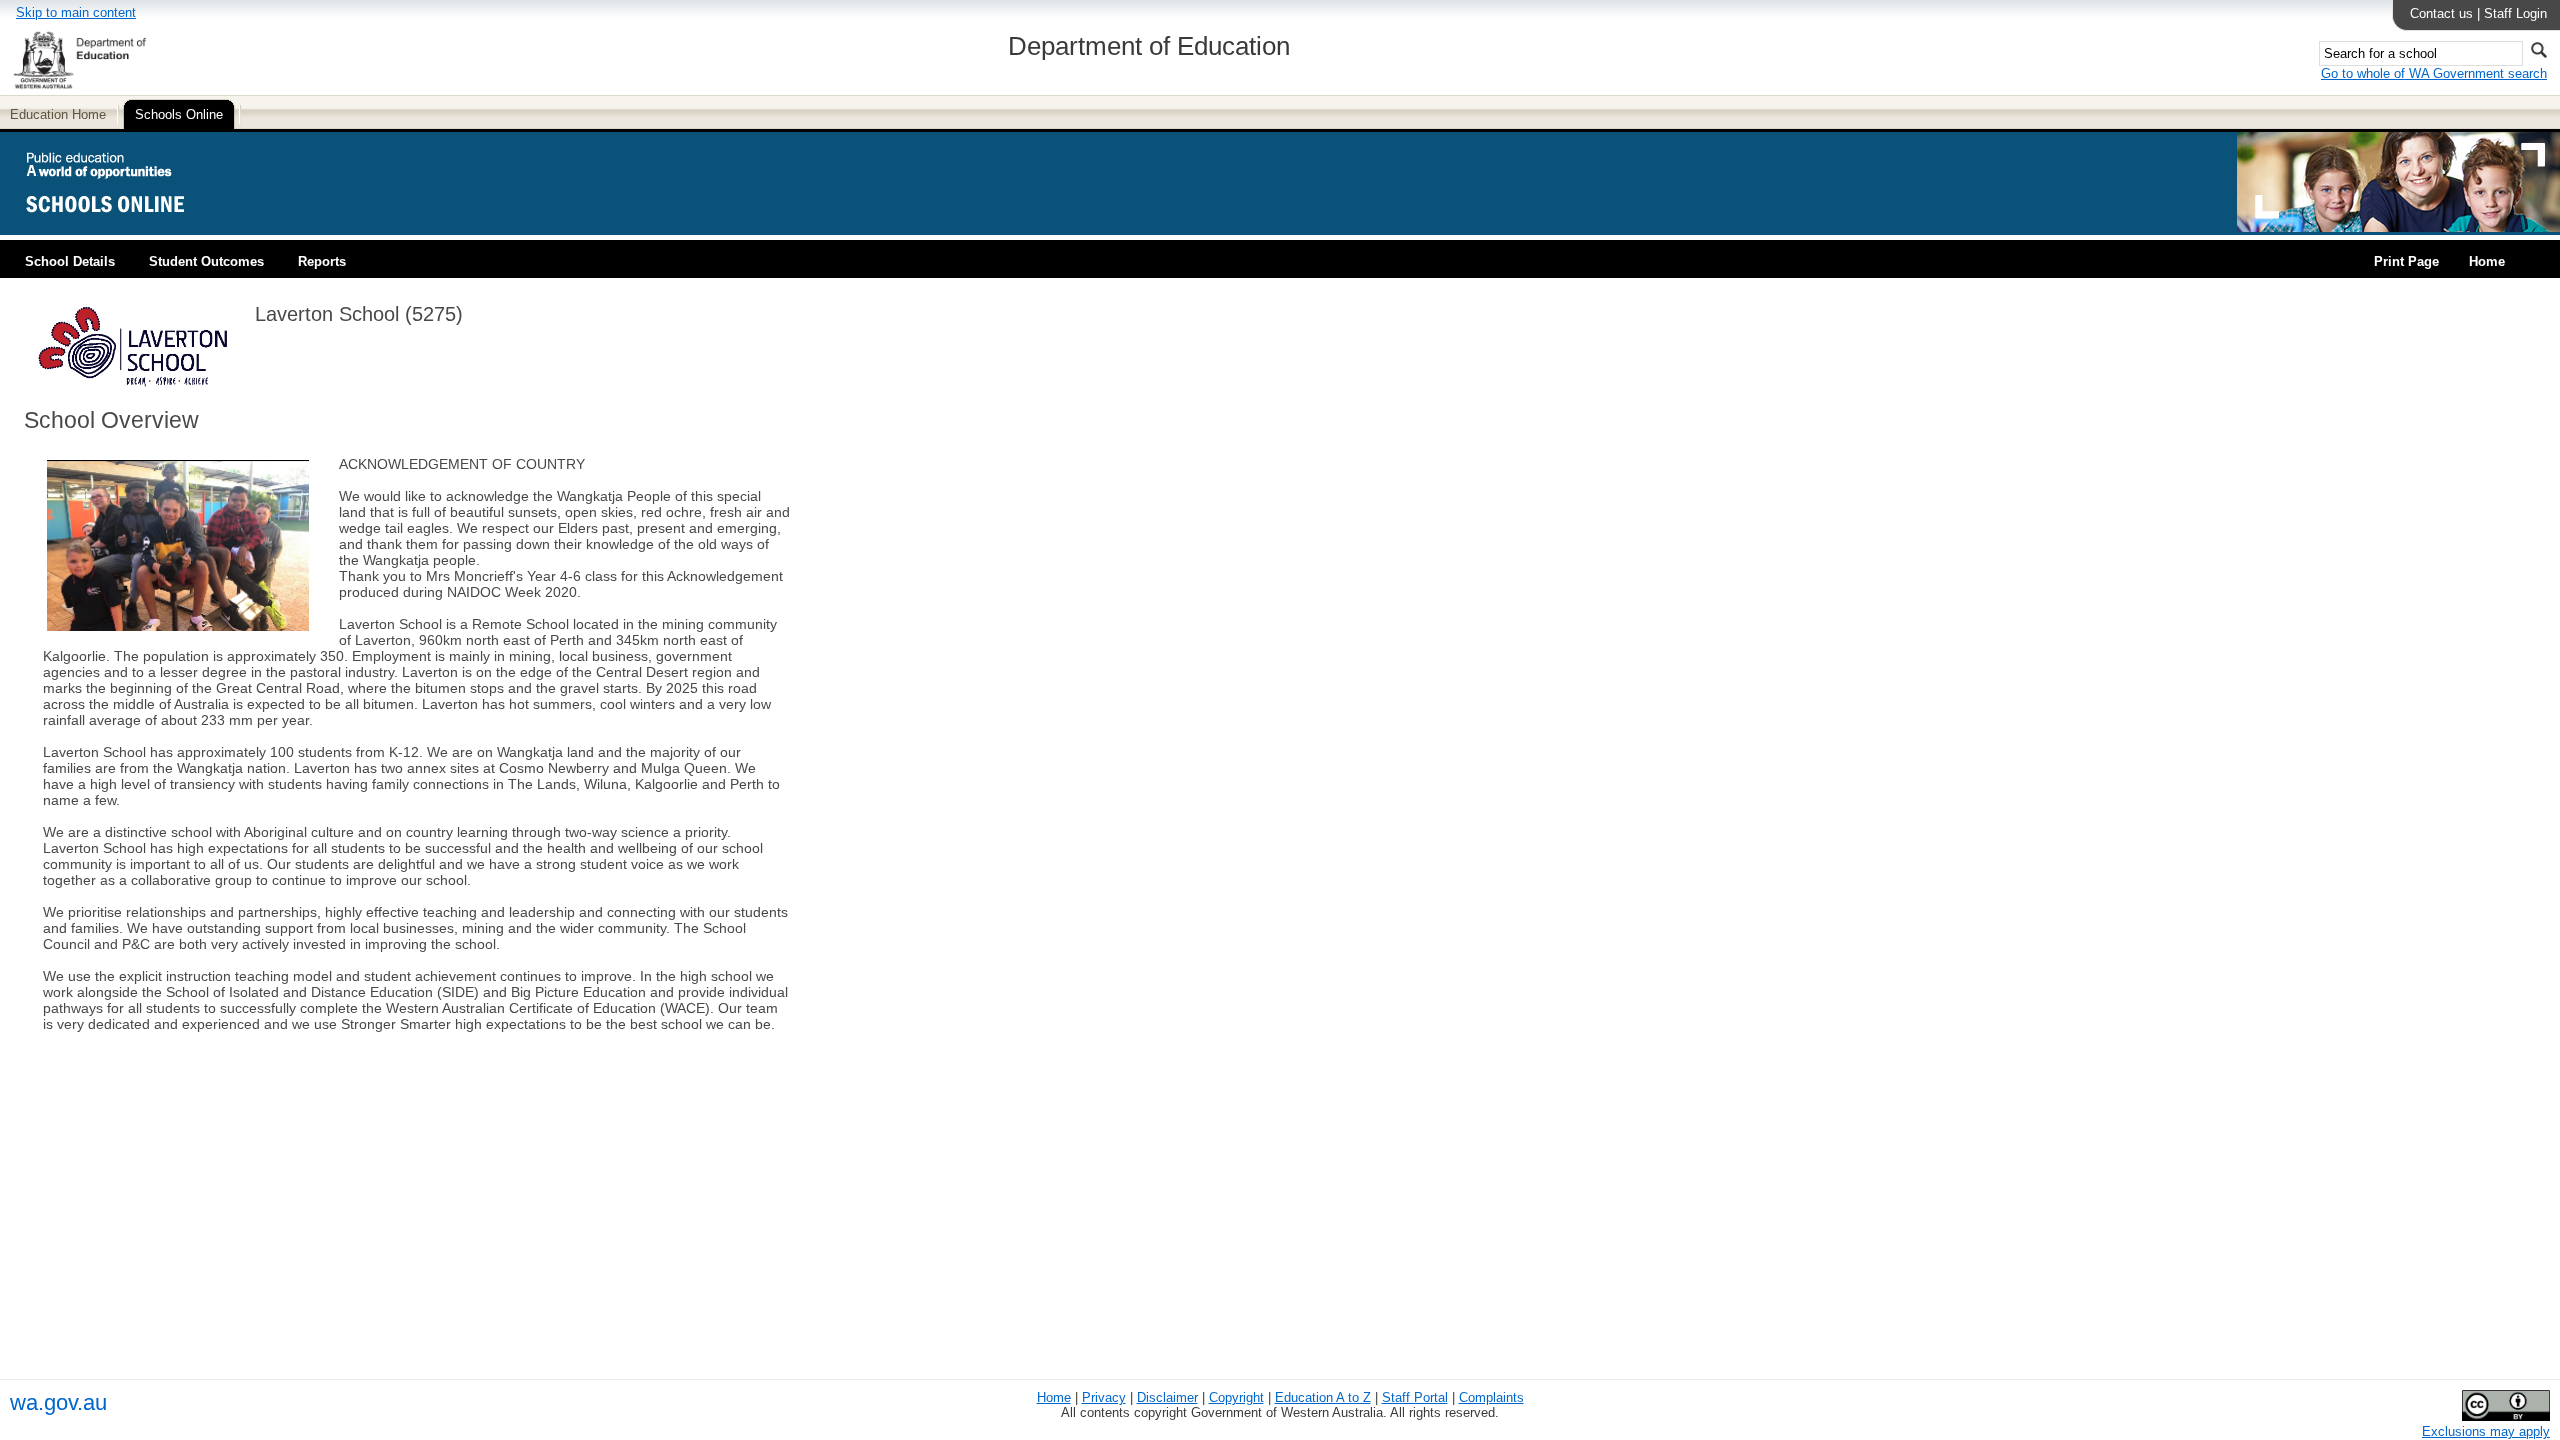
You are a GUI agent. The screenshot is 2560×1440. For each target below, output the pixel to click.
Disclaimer (1167, 1397)
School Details (70, 261)
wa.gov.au (58, 1402)
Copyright (1236, 1397)
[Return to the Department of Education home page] (79, 85)
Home (2487, 261)
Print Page (2406, 261)
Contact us (2441, 13)
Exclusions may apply (2486, 1431)
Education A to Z (1323, 1397)
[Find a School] (122, 227)
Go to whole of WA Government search (2434, 73)
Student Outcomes (206, 261)
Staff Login (2515, 13)
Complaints (1491, 1397)
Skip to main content (76, 12)
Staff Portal (1415, 1397)
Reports (322, 261)
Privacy (1104, 1397)
